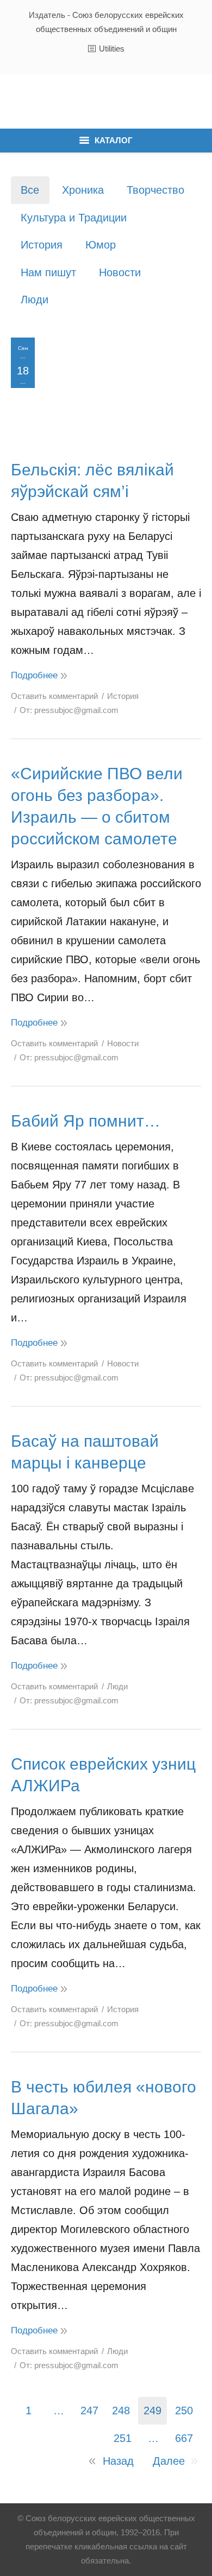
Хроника (83, 190)
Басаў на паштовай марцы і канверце (85, 1452)
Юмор (101, 245)
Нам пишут (48, 272)
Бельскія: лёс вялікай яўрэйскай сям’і (92, 481)
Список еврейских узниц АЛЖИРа (103, 1775)
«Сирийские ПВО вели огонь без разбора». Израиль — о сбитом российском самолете (97, 806)
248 (121, 2410)
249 (152, 2410)
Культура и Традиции (74, 218)
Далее (169, 2461)
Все (30, 190)
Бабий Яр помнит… (86, 1121)
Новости (120, 272)
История (42, 245)
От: (69, 710)
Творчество (155, 190)
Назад (118, 2461)
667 (184, 2438)
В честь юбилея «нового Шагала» (104, 2098)
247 (89, 2410)
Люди (35, 300)
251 (123, 2438)
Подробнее (34, 675)
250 (184, 2410)
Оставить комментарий (54, 696)
